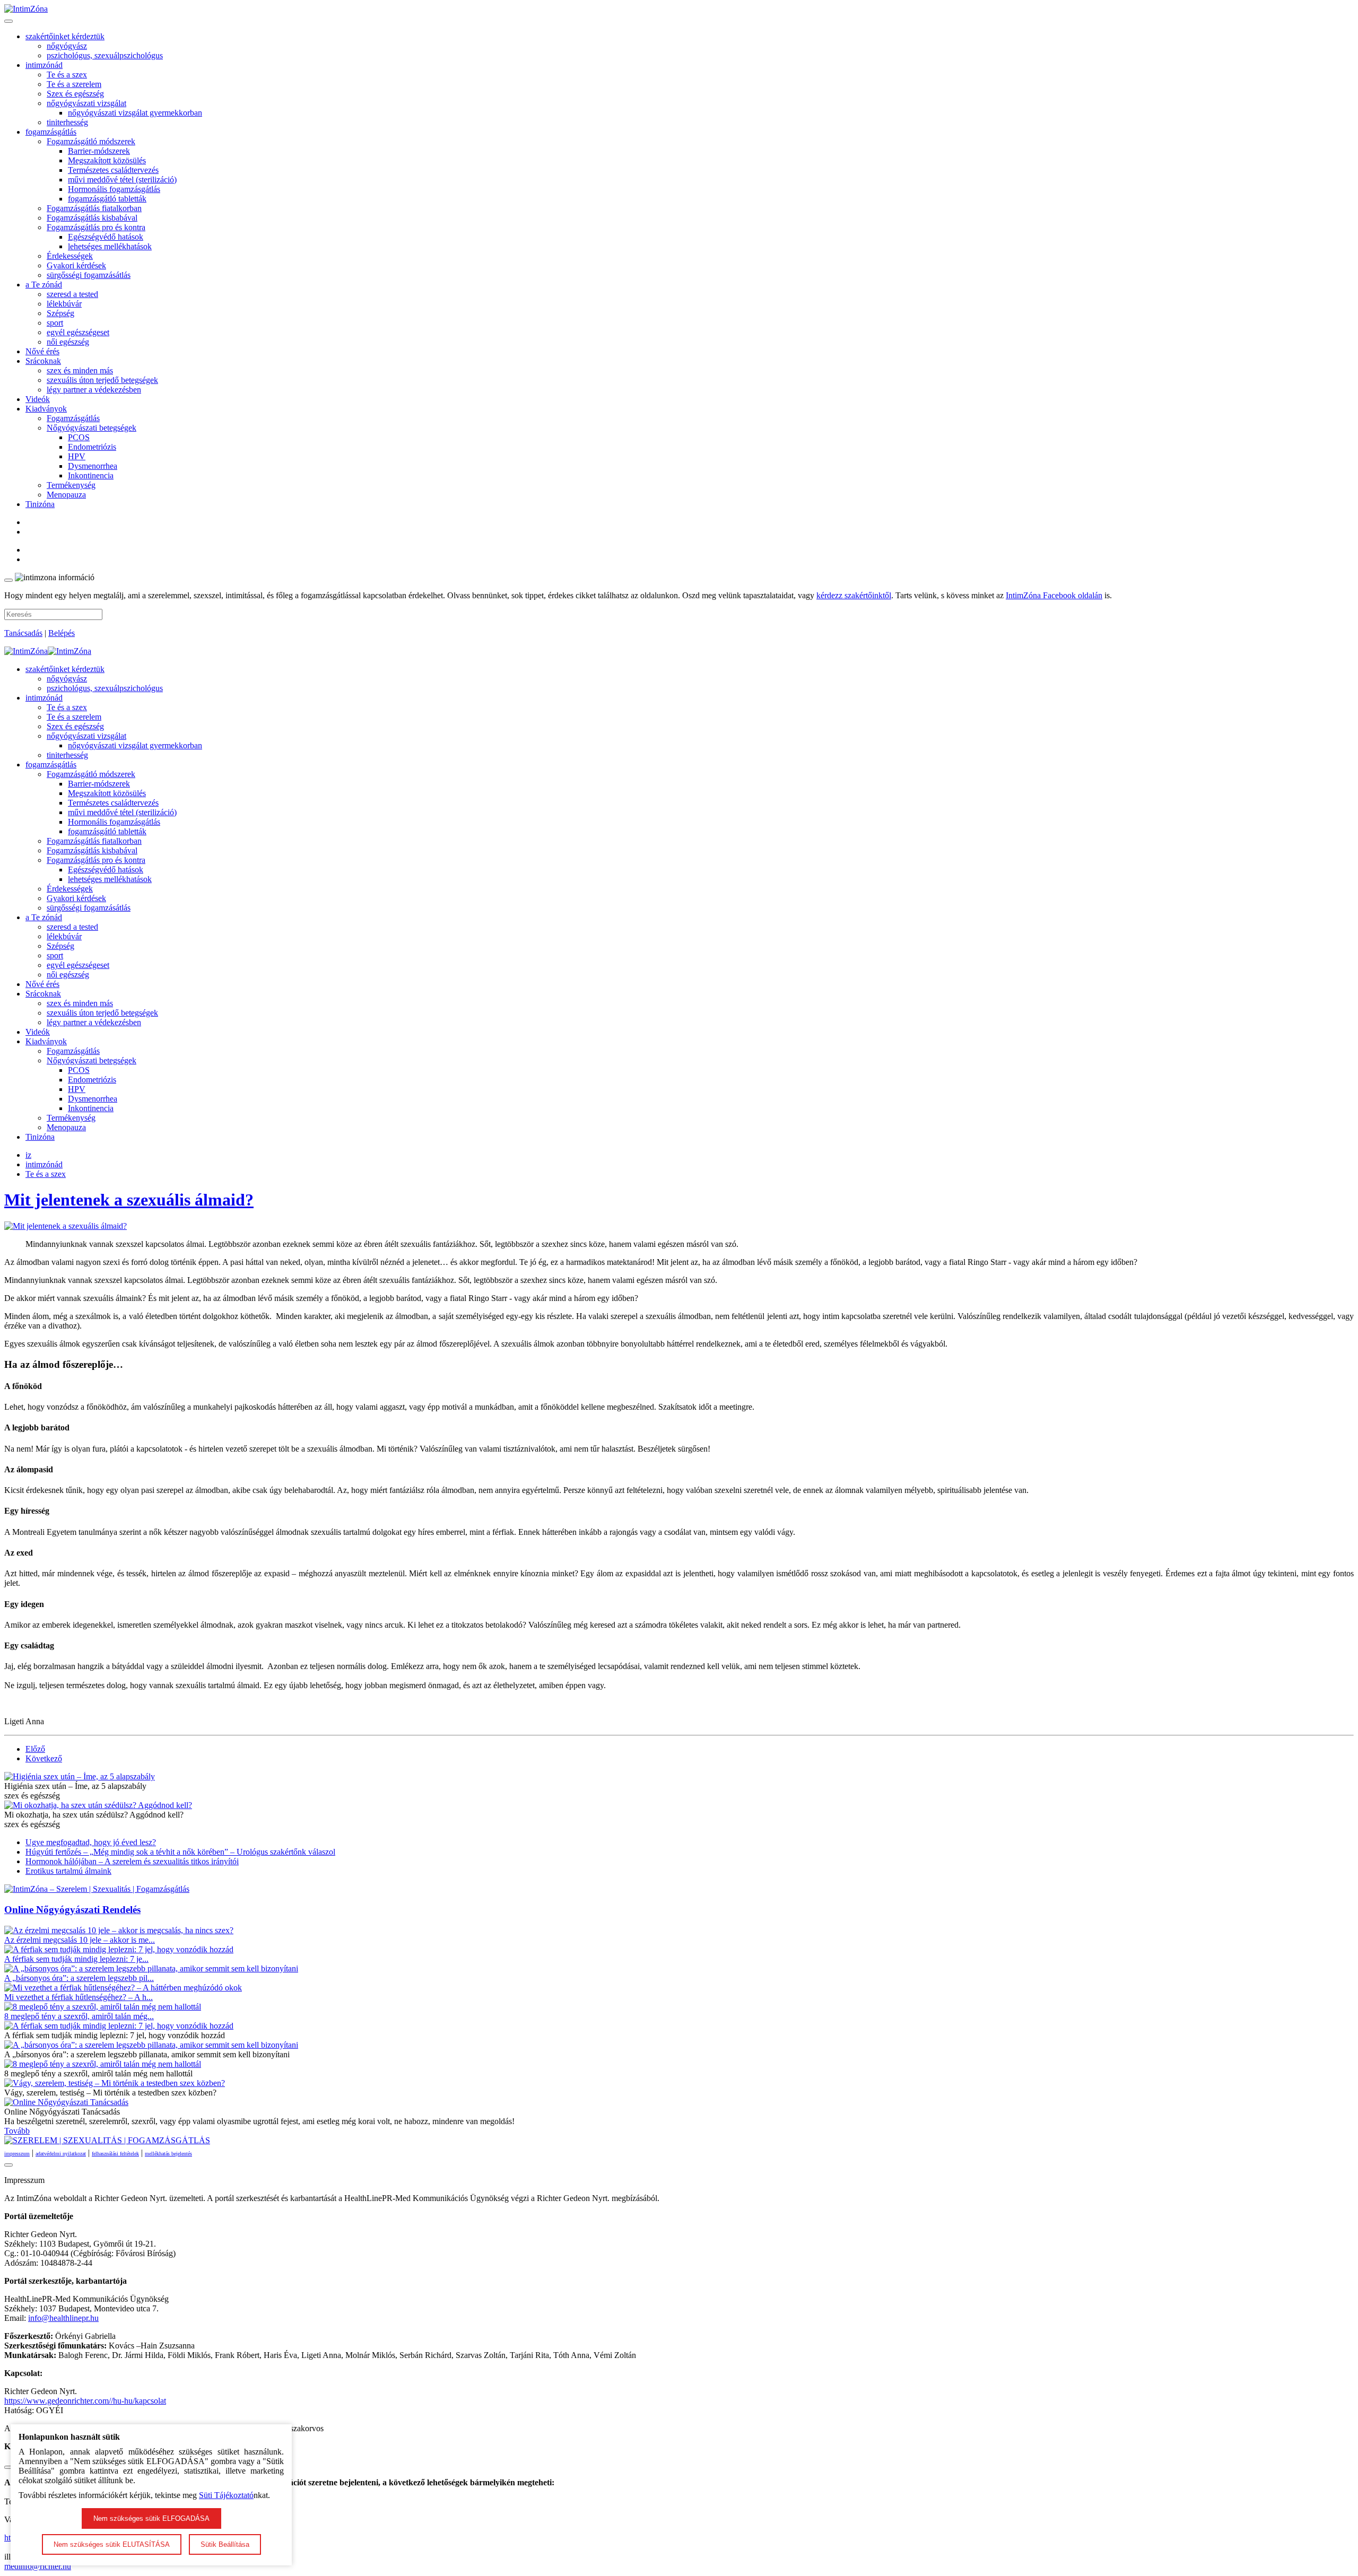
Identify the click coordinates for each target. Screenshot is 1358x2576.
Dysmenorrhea (93, 466)
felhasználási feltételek (115, 2154)
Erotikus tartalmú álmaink (68, 1871)
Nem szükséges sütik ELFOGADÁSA (151, 2518)
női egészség (68, 342)
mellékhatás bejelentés (168, 2154)
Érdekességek (70, 256)
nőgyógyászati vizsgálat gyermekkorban (135, 113)
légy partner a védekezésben (94, 390)
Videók (38, 399)
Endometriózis (92, 447)
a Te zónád (44, 285)
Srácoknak (43, 361)
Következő (44, 1758)
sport (55, 323)
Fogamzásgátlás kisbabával (92, 218)
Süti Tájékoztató (226, 2495)
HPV (77, 456)
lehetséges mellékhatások (110, 246)
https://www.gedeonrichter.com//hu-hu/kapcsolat (85, 2401)
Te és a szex (67, 75)
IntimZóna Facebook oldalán (1054, 595)
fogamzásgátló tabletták (107, 199)
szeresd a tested (72, 294)
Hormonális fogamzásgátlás (114, 189)
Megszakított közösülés (107, 160)
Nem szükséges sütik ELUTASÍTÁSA (112, 2544)
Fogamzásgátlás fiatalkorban (94, 208)
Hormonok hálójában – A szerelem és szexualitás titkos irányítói (132, 1861)
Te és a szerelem (74, 84)
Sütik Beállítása (225, 2544)
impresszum (17, 2154)
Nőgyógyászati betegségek (92, 428)
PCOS (79, 437)
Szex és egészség (75, 94)
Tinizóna (40, 504)
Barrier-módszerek (99, 151)
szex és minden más (80, 370)
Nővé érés (42, 351)
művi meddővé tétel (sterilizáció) (122, 180)
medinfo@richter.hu (38, 2566)
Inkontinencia (91, 475)
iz (28, 1155)
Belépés (62, 633)
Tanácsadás (23, 633)
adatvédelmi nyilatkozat (61, 2154)
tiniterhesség (67, 122)
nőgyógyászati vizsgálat (86, 103)
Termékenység (71, 485)
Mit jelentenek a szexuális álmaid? (129, 1200)
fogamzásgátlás (51, 132)
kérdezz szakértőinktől (854, 595)
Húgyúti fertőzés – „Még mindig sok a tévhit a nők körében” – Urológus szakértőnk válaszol (180, 1852)
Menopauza (66, 495)
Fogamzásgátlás (73, 418)
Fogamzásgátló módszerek (91, 141)
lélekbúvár (64, 304)
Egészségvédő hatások (106, 237)
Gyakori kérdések (76, 265)
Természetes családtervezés (113, 170)
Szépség (60, 313)
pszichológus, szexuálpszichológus (105, 55)
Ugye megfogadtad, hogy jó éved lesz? (91, 1842)
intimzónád (44, 65)
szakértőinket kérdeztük (65, 36)
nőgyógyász (67, 46)
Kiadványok (46, 409)
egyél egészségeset (78, 332)
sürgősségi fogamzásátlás (89, 275)
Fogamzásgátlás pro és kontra (96, 227)
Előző (35, 1749)
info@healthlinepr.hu (63, 2318)
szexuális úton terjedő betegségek (102, 380)
